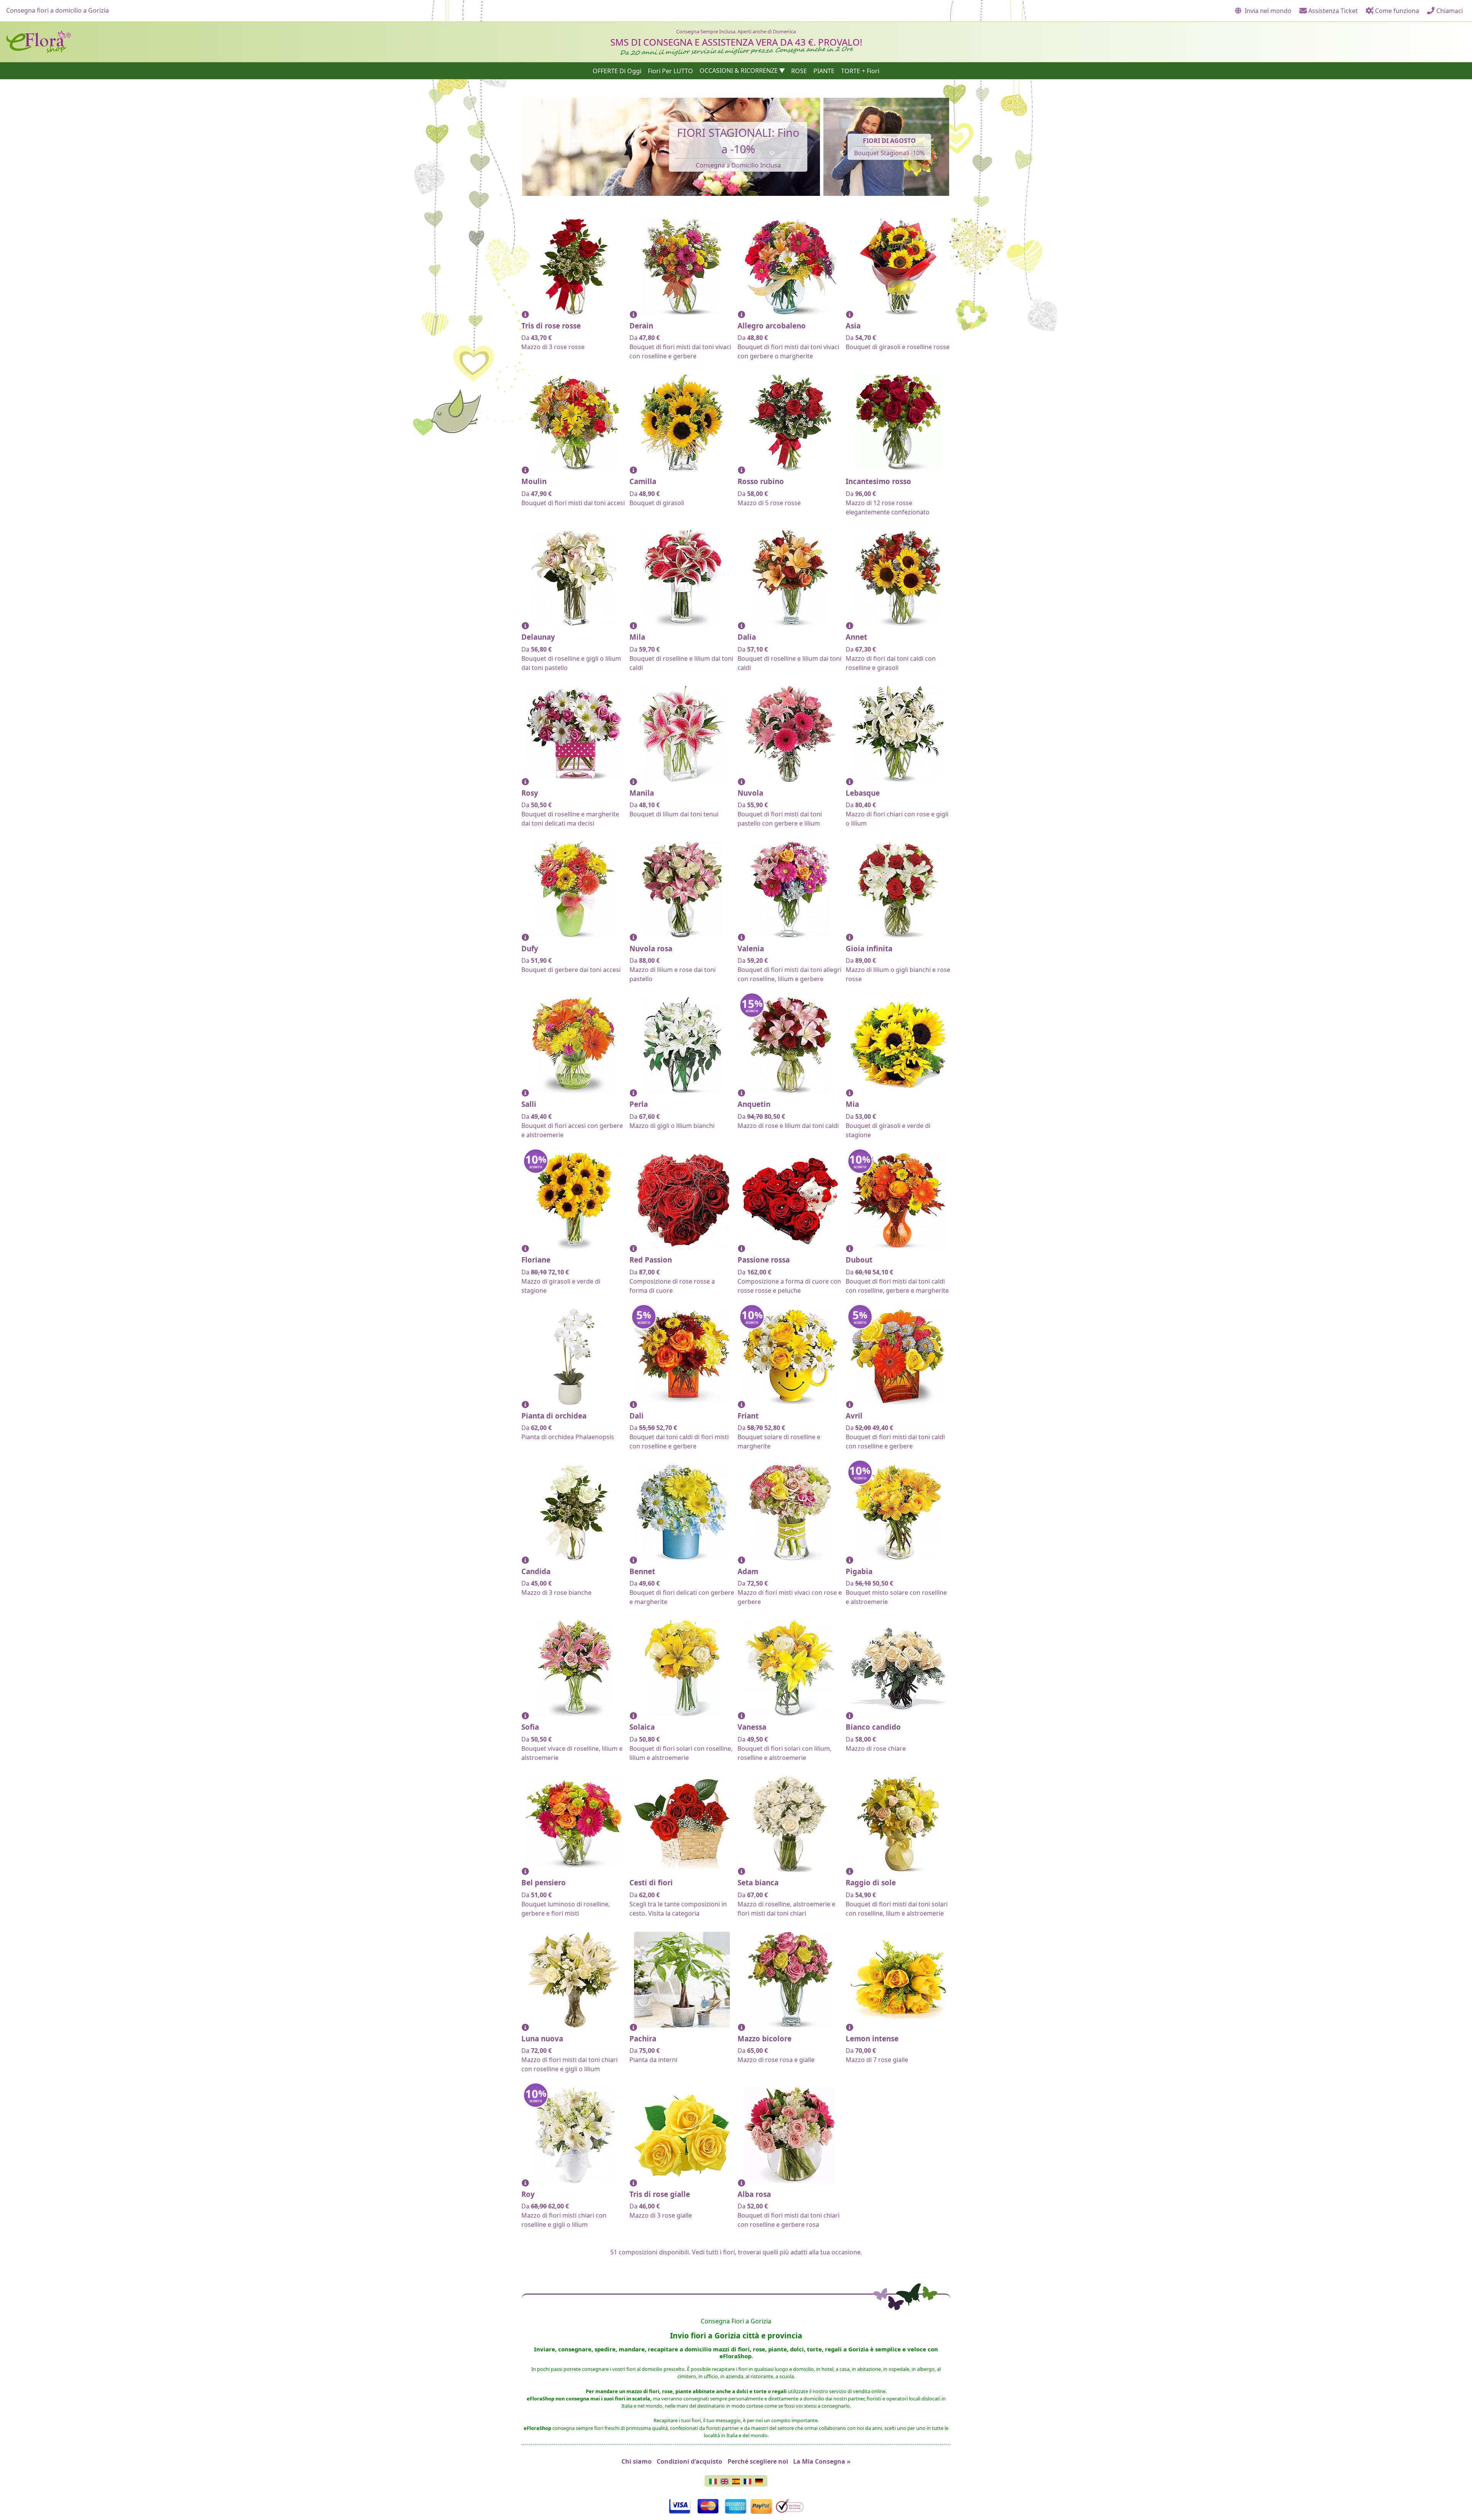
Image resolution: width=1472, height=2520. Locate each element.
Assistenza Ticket (1332, 11)
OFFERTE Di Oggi (617, 71)
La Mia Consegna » (822, 2461)
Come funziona (1396, 11)
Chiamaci (1449, 11)
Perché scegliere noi (758, 2461)
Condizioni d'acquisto (689, 2461)
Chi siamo (637, 2461)
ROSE (799, 71)
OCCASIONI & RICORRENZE (739, 71)
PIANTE (824, 71)
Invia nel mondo (1267, 11)
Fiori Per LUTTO (670, 71)
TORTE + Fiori (860, 71)
